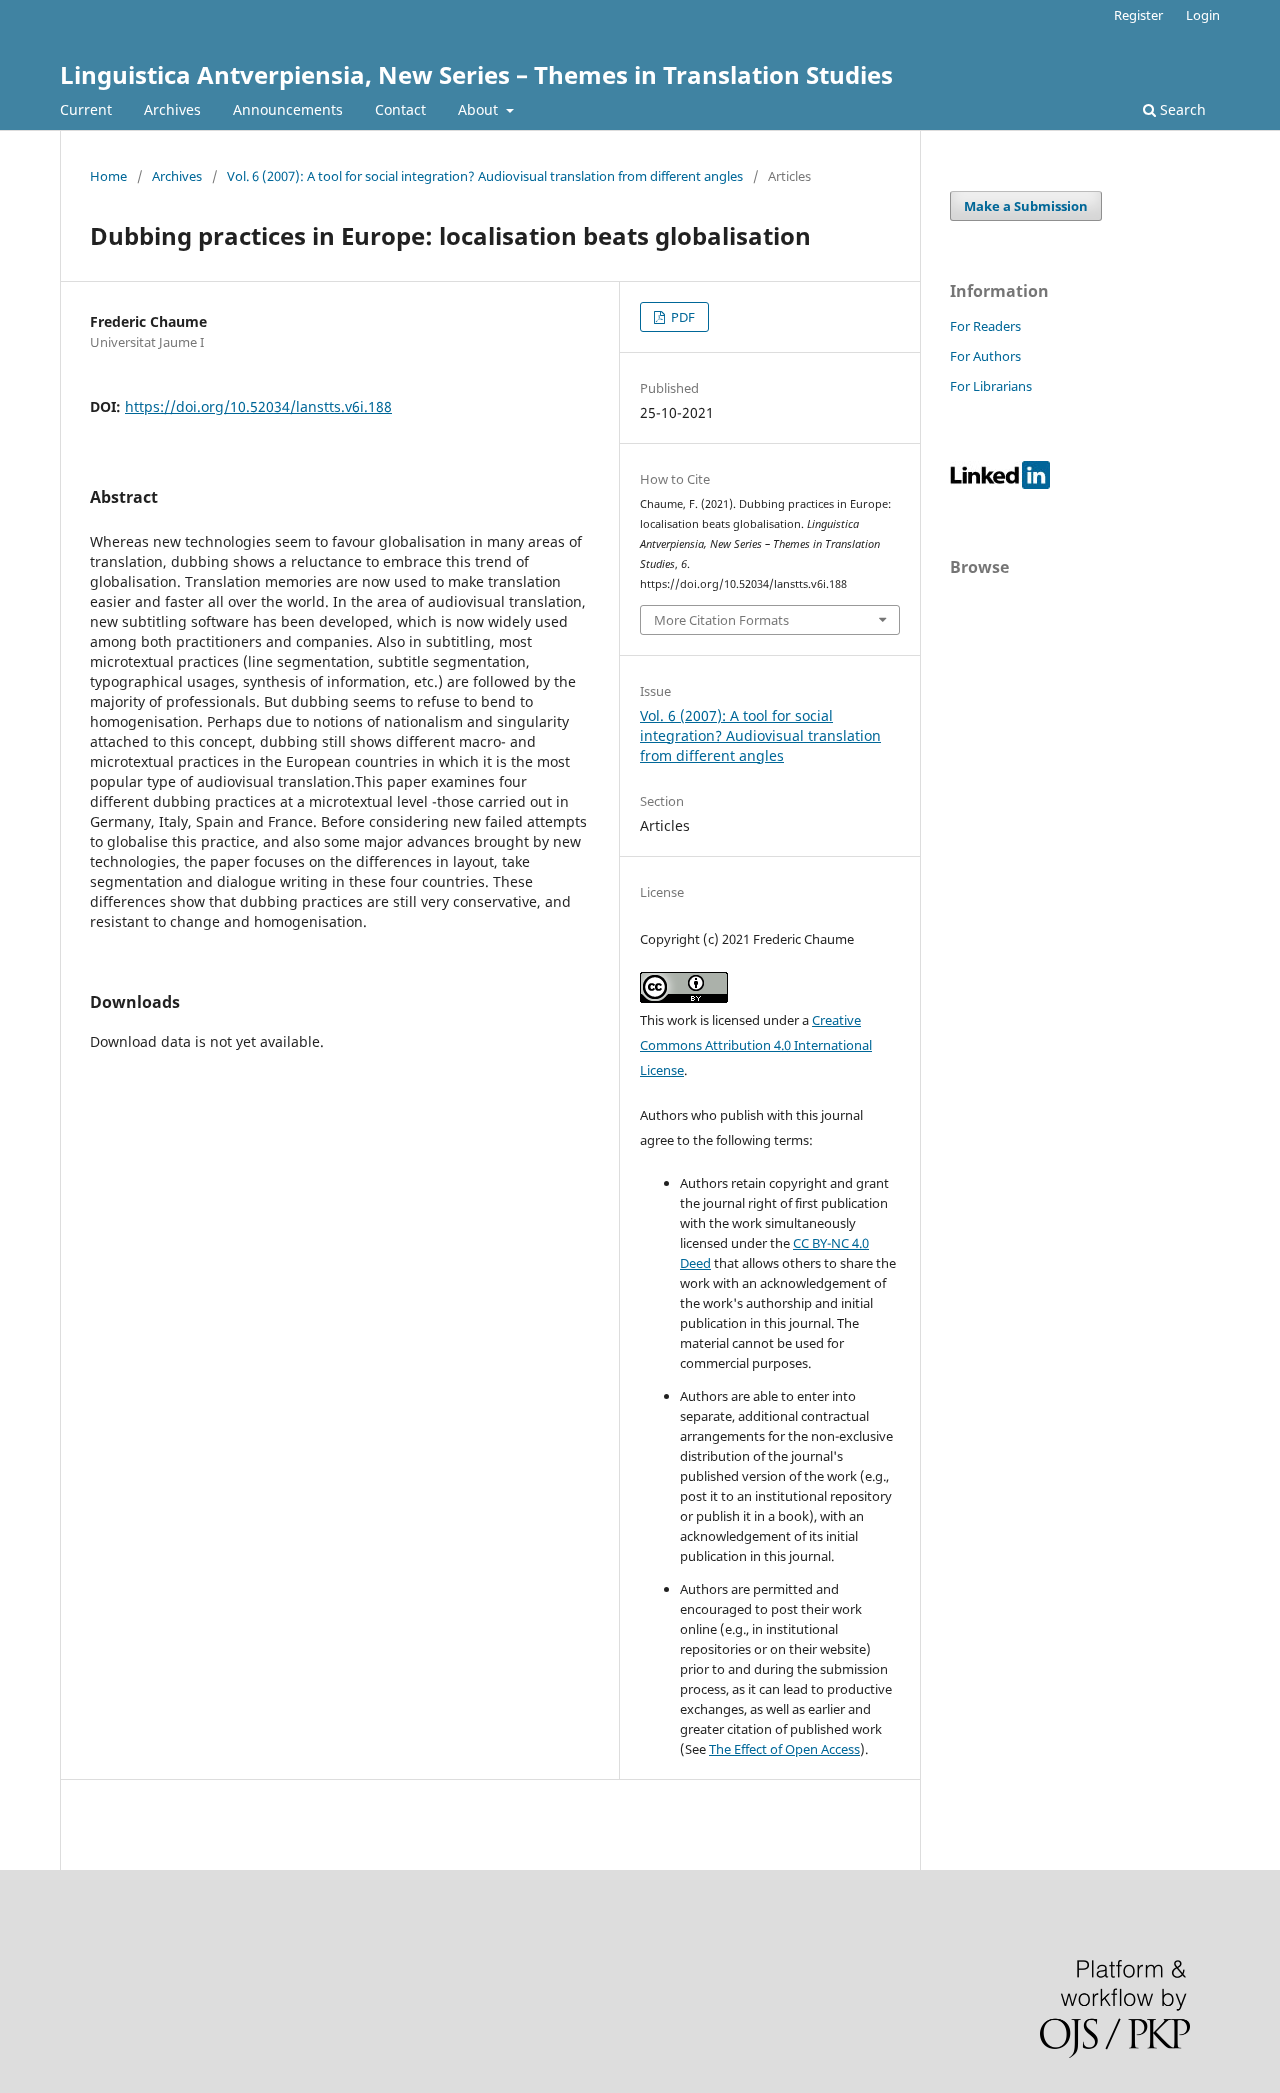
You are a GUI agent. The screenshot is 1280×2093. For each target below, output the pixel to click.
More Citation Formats (721, 620)
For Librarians (991, 386)
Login (1203, 15)
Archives (172, 109)
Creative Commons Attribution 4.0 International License (756, 1045)
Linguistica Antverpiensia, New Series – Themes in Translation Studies (476, 74)
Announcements (288, 109)
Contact (400, 109)
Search (1181, 109)
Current (86, 109)
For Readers (985, 326)
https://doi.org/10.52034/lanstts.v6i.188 (258, 406)
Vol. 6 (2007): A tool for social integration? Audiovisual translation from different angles (485, 176)
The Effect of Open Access (784, 1749)
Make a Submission (1026, 206)
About (480, 109)
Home (108, 176)
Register (1138, 15)
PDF (681, 317)
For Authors (985, 356)
